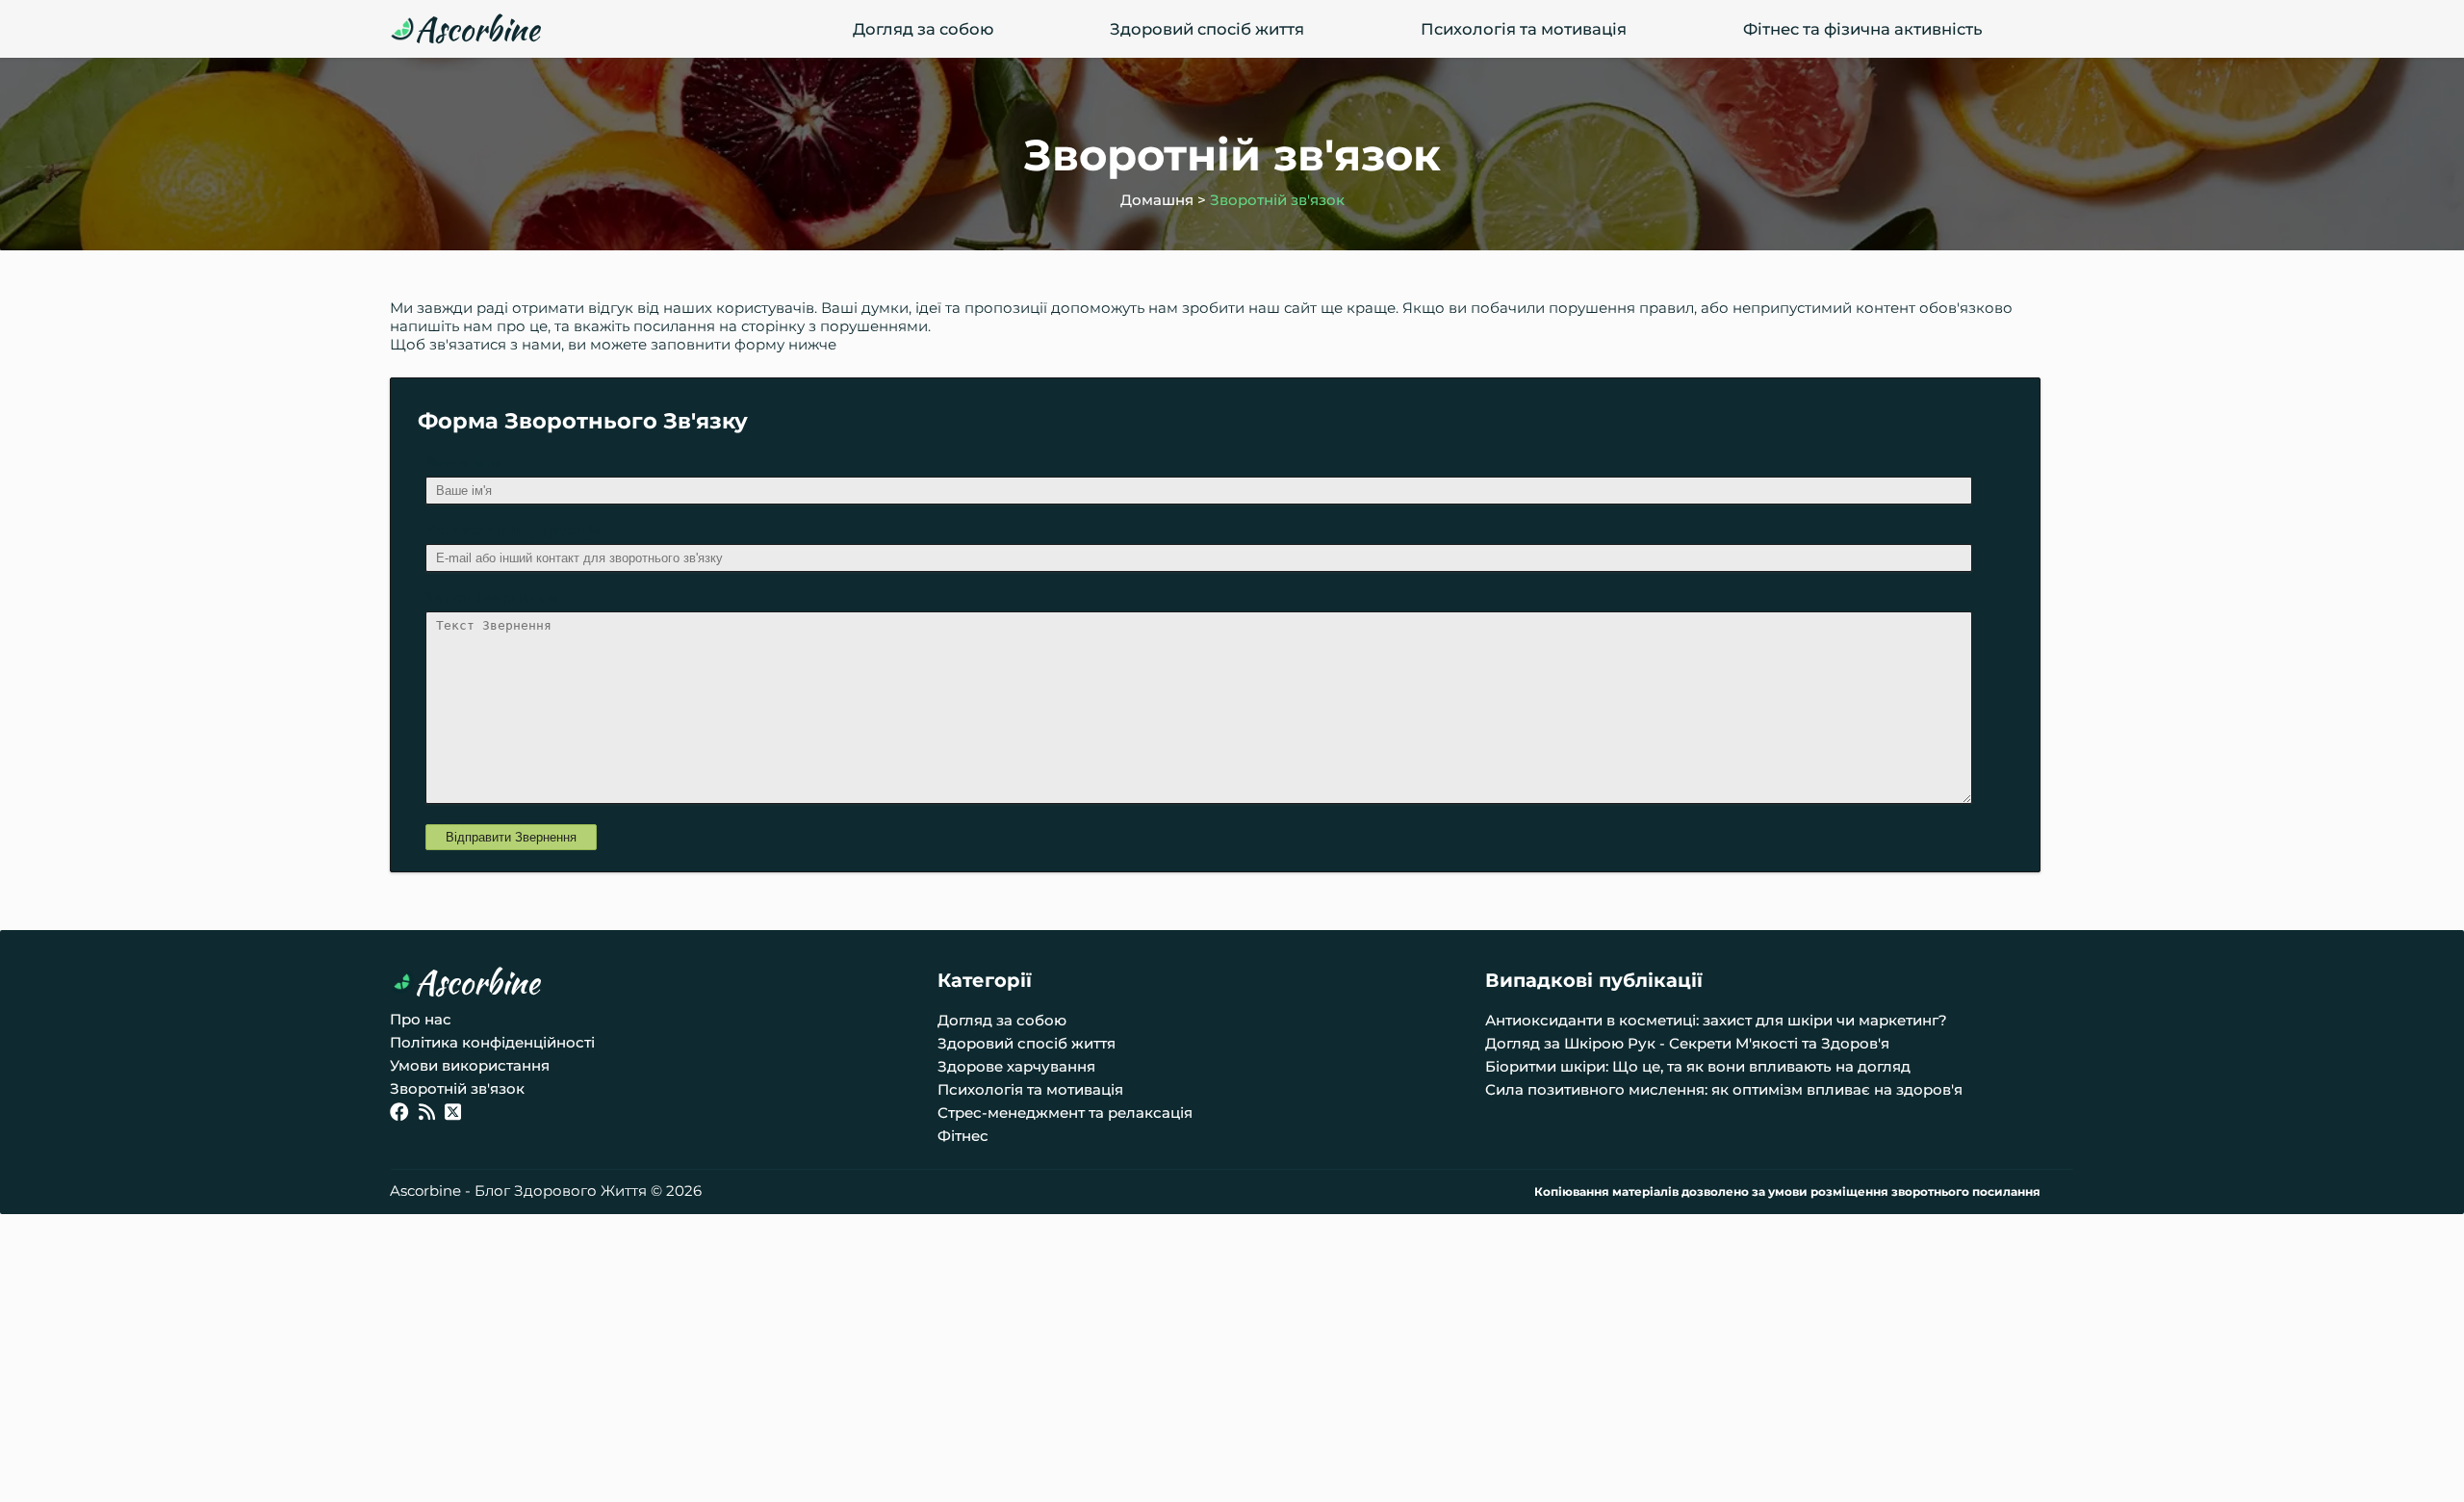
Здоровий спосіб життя (1207, 29)
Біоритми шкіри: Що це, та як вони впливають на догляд (1698, 1066)
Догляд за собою (923, 29)
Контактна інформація (513, 530)
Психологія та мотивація (1524, 29)
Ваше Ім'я (463, 463)
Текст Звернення (492, 597)
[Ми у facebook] (399, 1114)
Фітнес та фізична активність (1862, 29)
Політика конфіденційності (492, 1042)
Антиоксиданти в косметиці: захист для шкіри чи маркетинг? (1716, 1020)
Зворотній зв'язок (1277, 200)
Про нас (421, 1019)
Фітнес (963, 1136)
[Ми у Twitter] (453, 1114)
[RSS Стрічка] (427, 1114)
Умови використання (470, 1065)
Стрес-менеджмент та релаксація (1065, 1113)
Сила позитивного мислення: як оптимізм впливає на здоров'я (1724, 1089)
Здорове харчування (1016, 1066)
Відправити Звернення (511, 837)
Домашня (1157, 200)
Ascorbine (477, 29)
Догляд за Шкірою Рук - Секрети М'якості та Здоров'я (1687, 1043)
